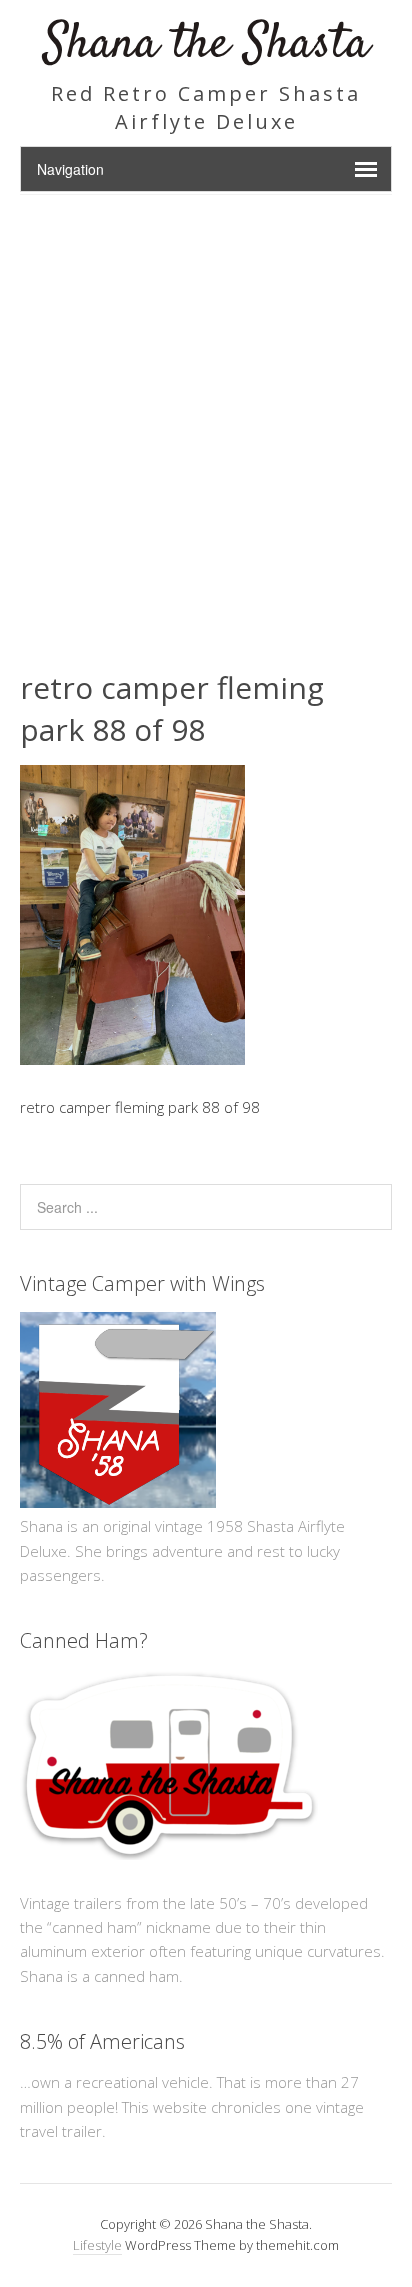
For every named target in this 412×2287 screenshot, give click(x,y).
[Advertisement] (206, 411)
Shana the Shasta (206, 44)
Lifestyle (97, 2245)
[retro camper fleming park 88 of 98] (132, 1059)
